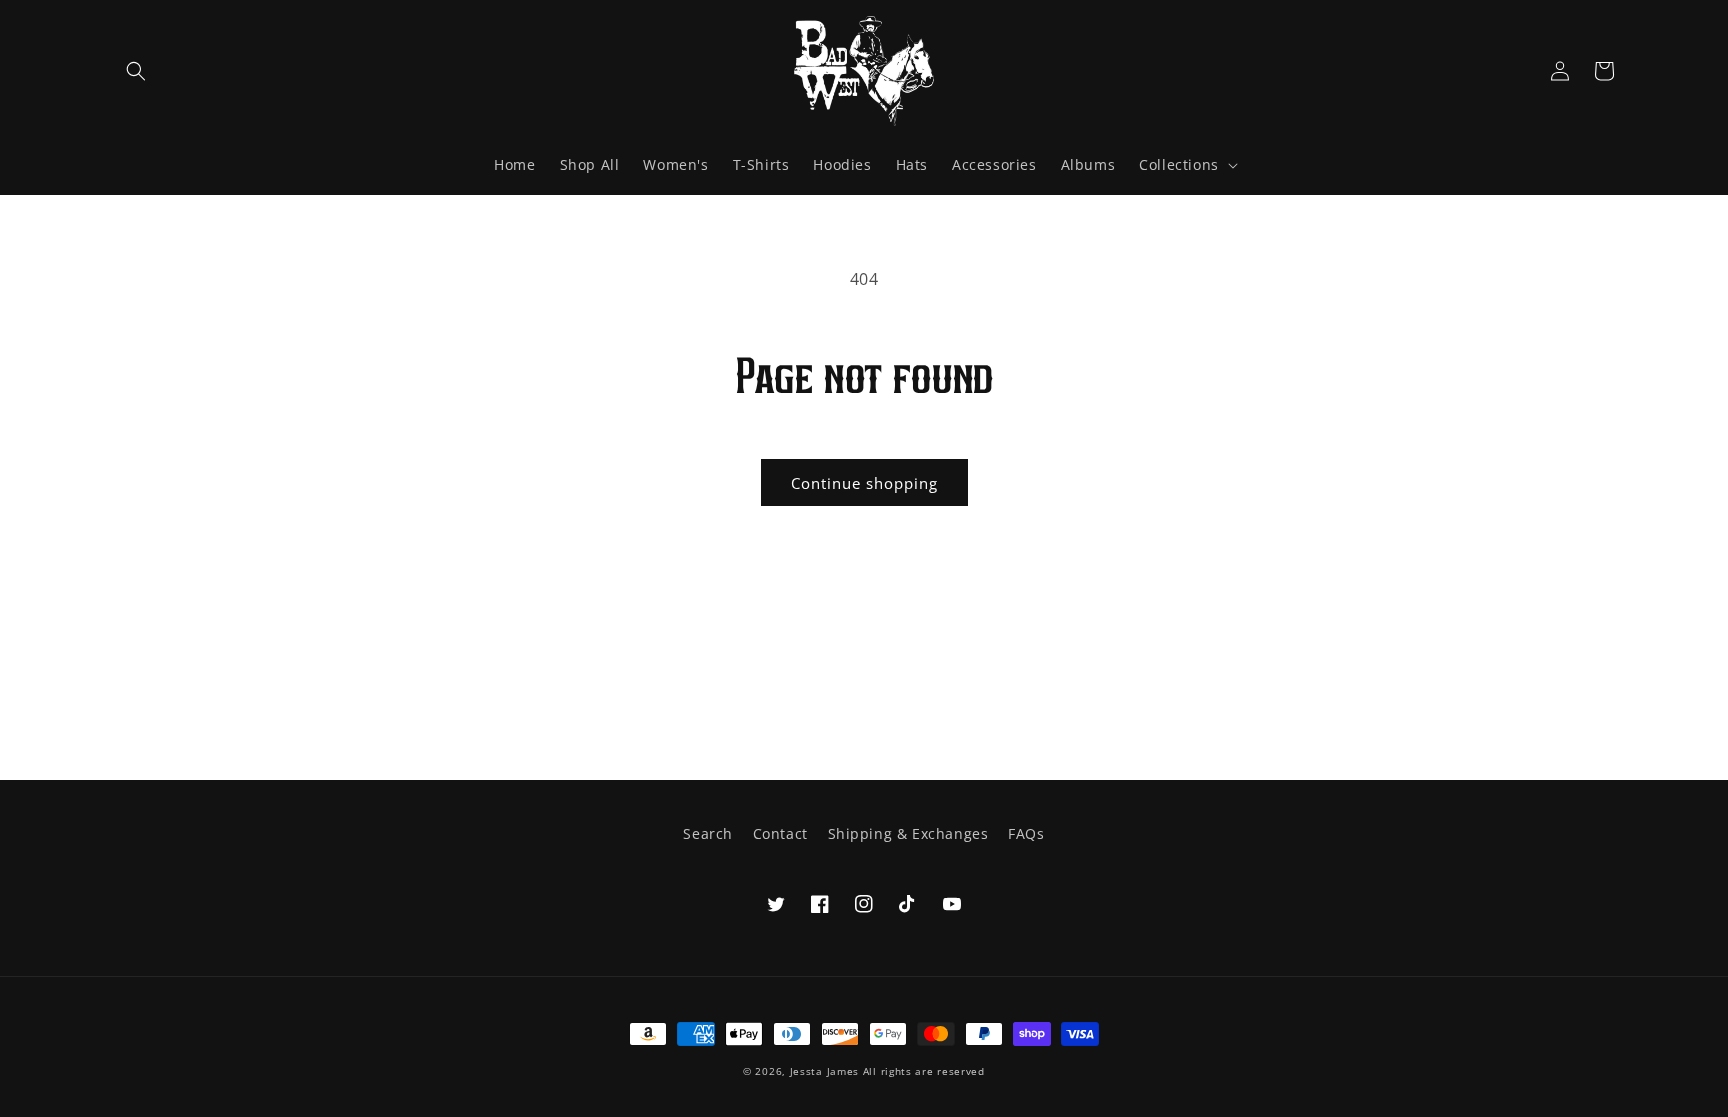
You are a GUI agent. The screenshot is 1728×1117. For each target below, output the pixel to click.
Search (708, 833)
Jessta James (824, 1071)
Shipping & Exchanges (908, 833)
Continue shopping (864, 483)
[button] (136, 71)
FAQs (1026, 833)
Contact (780, 833)
